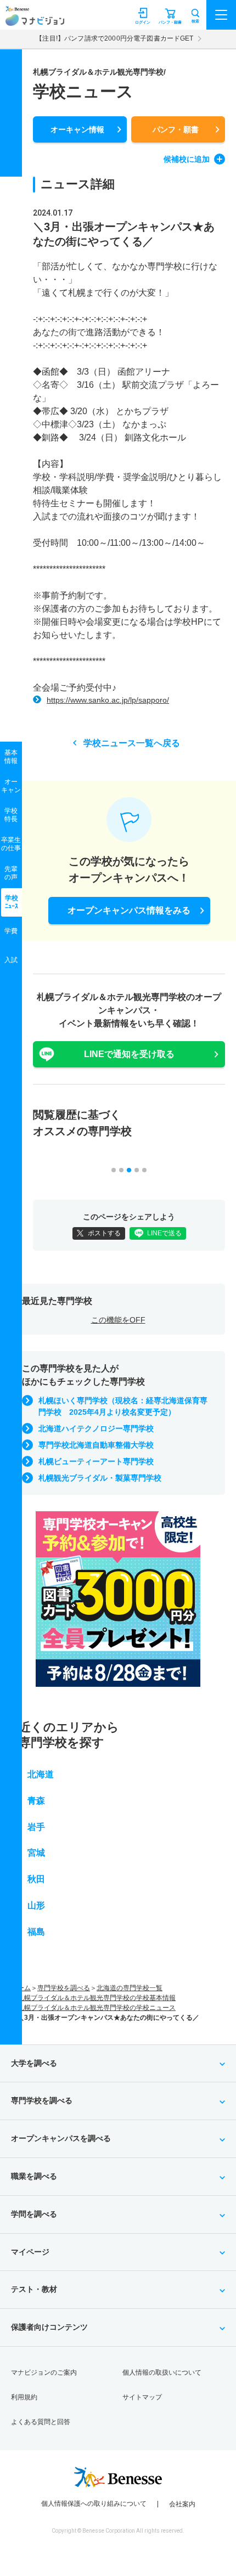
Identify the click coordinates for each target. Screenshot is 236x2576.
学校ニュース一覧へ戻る (132, 743)
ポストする (104, 1233)
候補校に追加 (187, 159)
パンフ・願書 (176, 129)
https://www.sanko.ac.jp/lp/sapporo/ (108, 700)
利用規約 (24, 2397)
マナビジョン (35, 20)
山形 (36, 1905)
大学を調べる (34, 2063)
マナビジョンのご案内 (44, 2372)
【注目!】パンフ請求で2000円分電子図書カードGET (114, 38)
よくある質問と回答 (41, 2422)
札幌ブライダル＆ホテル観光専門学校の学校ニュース (97, 2008)
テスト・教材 (34, 2289)
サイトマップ (142, 2397)
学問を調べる (34, 2214)
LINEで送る (164, 1233)
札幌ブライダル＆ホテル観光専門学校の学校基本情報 (97, 1998)
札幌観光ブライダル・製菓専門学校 (100, 1478)
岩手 (36, 1827)
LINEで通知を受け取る (129, 1054)
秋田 (36, 1879)
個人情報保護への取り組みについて (94, 2504)
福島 (36, 1932)
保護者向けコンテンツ (49, 2327)
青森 (36, 1801)
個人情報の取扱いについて (162, 2372)
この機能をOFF (118, 1320)
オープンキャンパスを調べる (61, 2138)
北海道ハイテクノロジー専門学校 (96, 1428)
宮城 (36, 1853)
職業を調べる (34, 2176)
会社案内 (182, 2504)
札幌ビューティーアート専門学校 (96, 1461)
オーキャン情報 (77, 129)
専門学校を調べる (64, 1988)
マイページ (30, 2252)
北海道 (41, 1774)
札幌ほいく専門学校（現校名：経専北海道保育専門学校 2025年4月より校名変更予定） (123, 1406)
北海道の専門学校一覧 (130, 1988)
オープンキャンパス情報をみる (129, 910)
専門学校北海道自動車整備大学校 (96, 1445)
